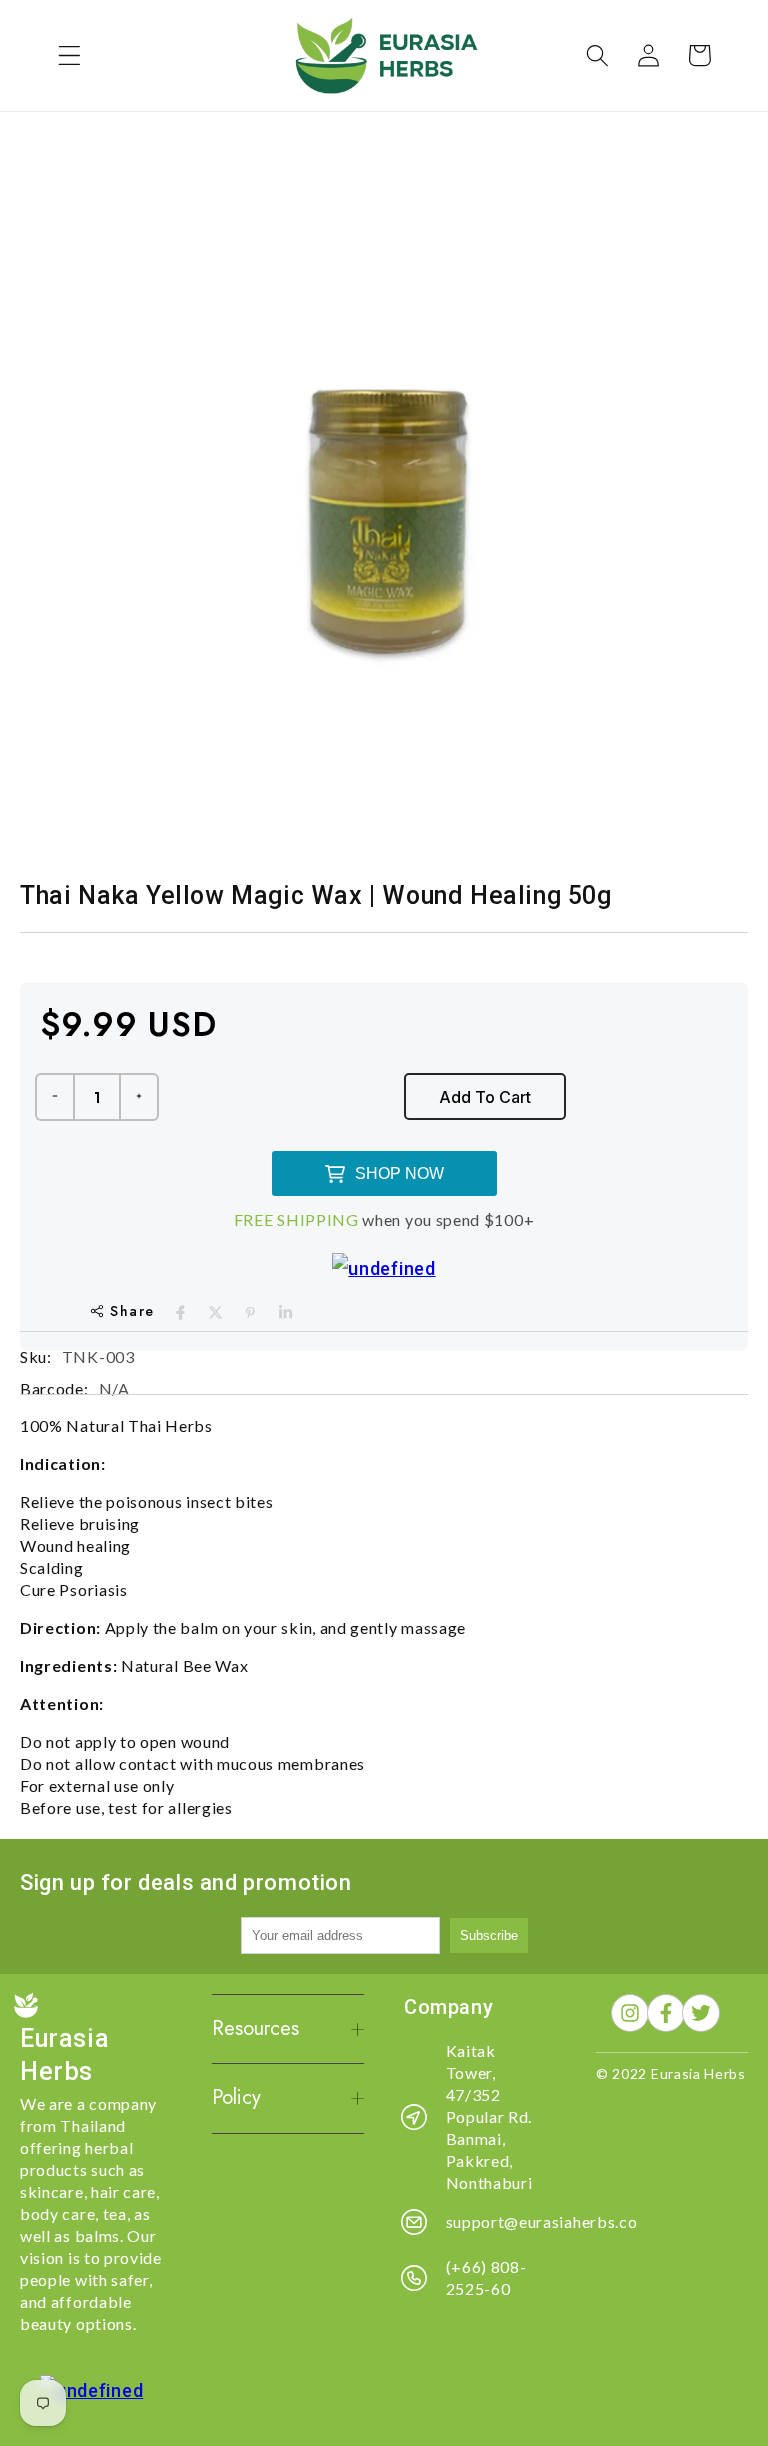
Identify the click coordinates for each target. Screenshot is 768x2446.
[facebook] (180, 1312)
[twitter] (215, 1312)
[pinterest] (250, 1312)
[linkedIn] (285, 1312)
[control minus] (54, 1097)
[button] (69, 55)
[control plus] (140, 1097)
